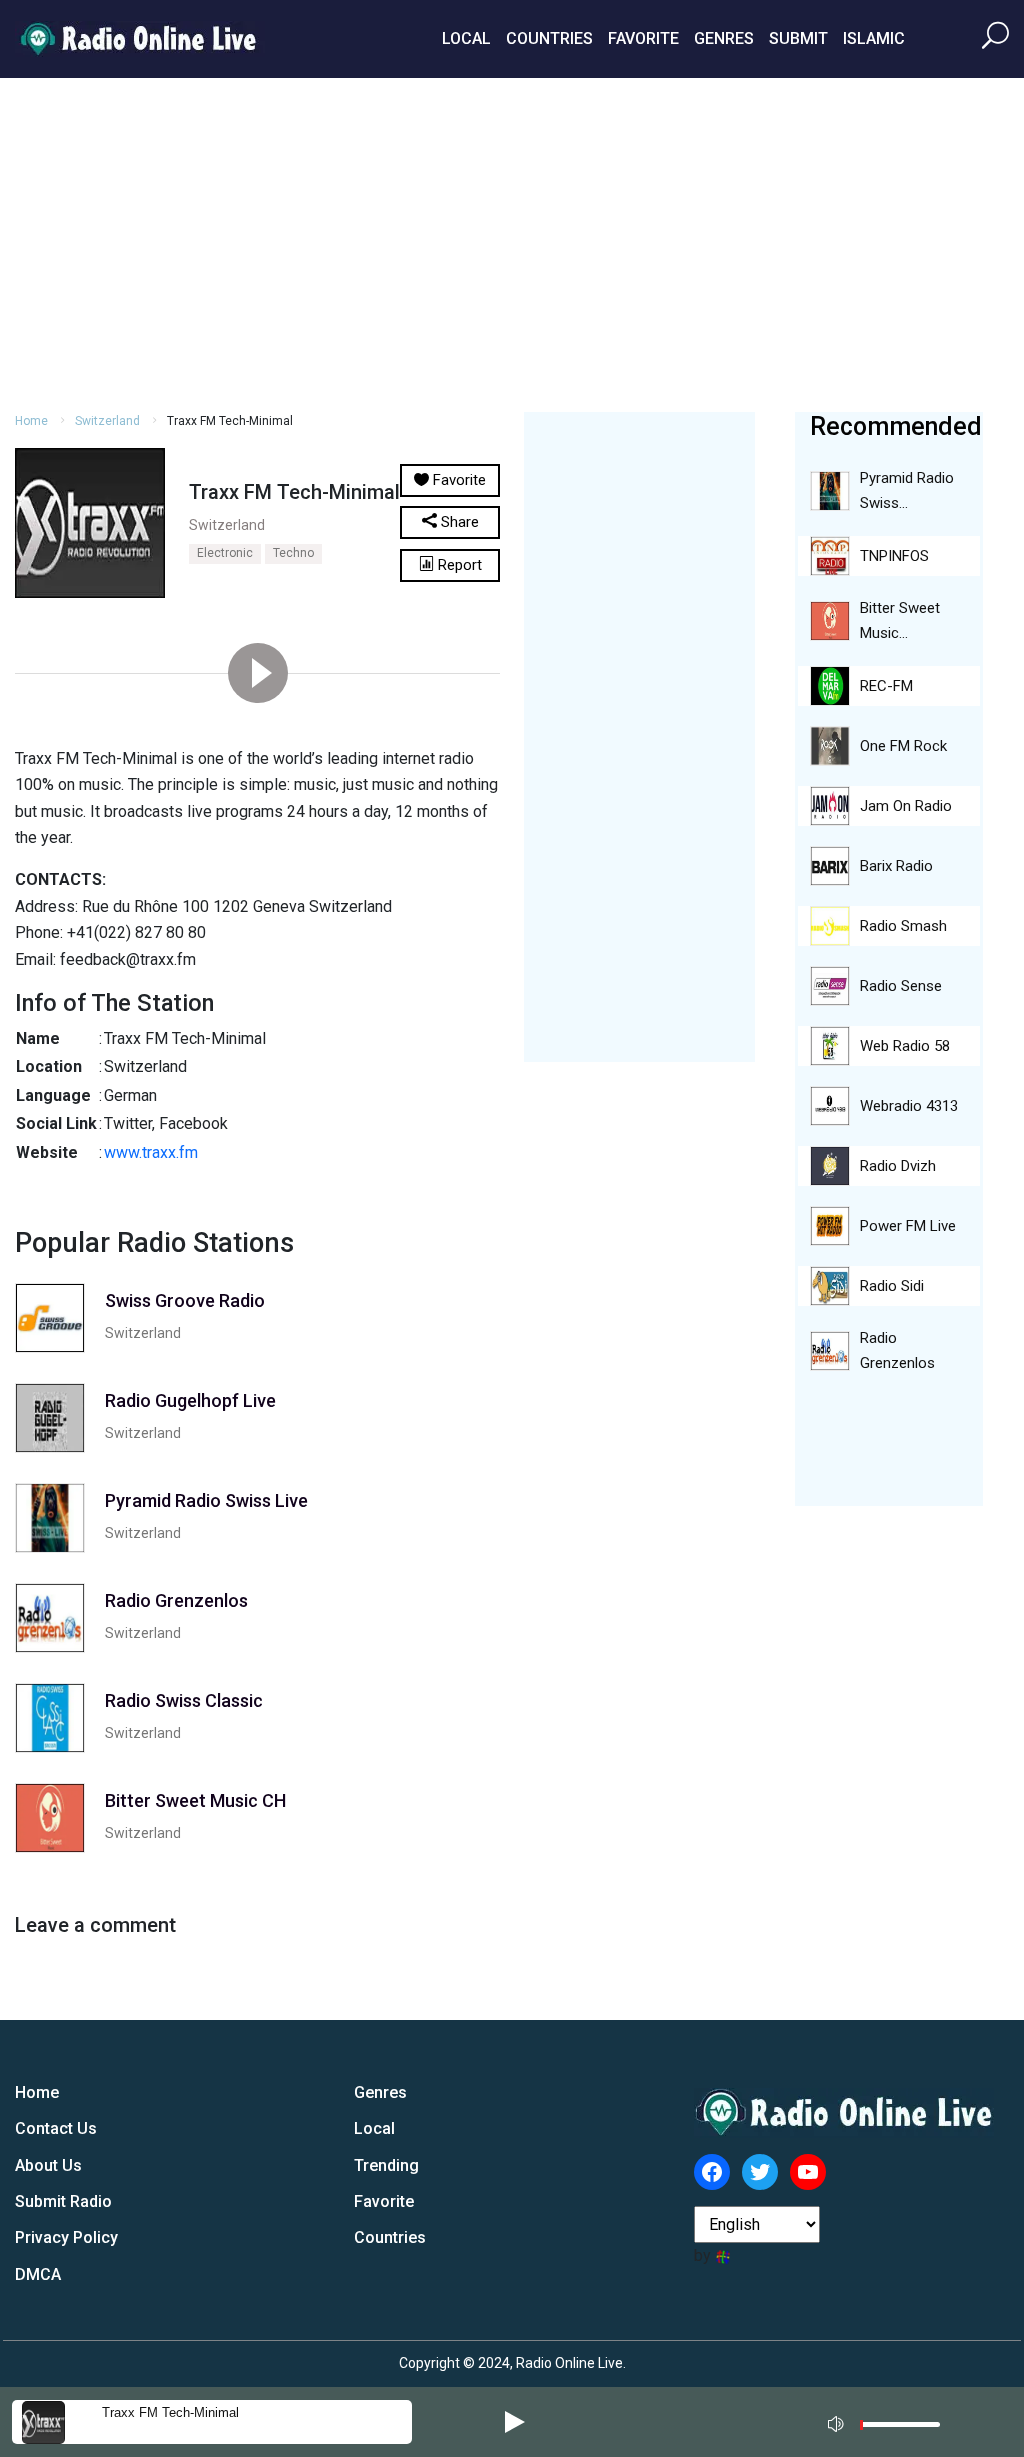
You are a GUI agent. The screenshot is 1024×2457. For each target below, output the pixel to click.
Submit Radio (63, 2201)
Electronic (225, 553)
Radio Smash (903, 926)
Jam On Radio (906, 806)
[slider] (900, 2429)
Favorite (643, 38)
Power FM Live (908, 1226)
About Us (48, 2165)
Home (31, 421)
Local (466, 38)
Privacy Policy (66, 2237)
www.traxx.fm (151, 1152)
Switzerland (107, 421)
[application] (890, 2422)
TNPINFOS (894, 556)
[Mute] (838, 2421)
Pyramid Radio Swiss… (907, 490)
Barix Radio (896, 866)
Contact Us (56, 2128)
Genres (724, 38)
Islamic (874, 38)
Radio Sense (901, 986)
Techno (293, 553)
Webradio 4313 (909, 1106)
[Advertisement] (512, 242)
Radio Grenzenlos (897, 1350)
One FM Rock (903, 746)
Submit (798, 38)
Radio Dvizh (898, 1166)
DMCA (38, 2274)
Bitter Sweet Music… (900, 620)
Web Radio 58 (905, 1046)
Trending (386, 2165)
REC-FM (886, 686)
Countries (549, 38)
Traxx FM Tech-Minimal (170, 2412)
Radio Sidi (892, 1286)
